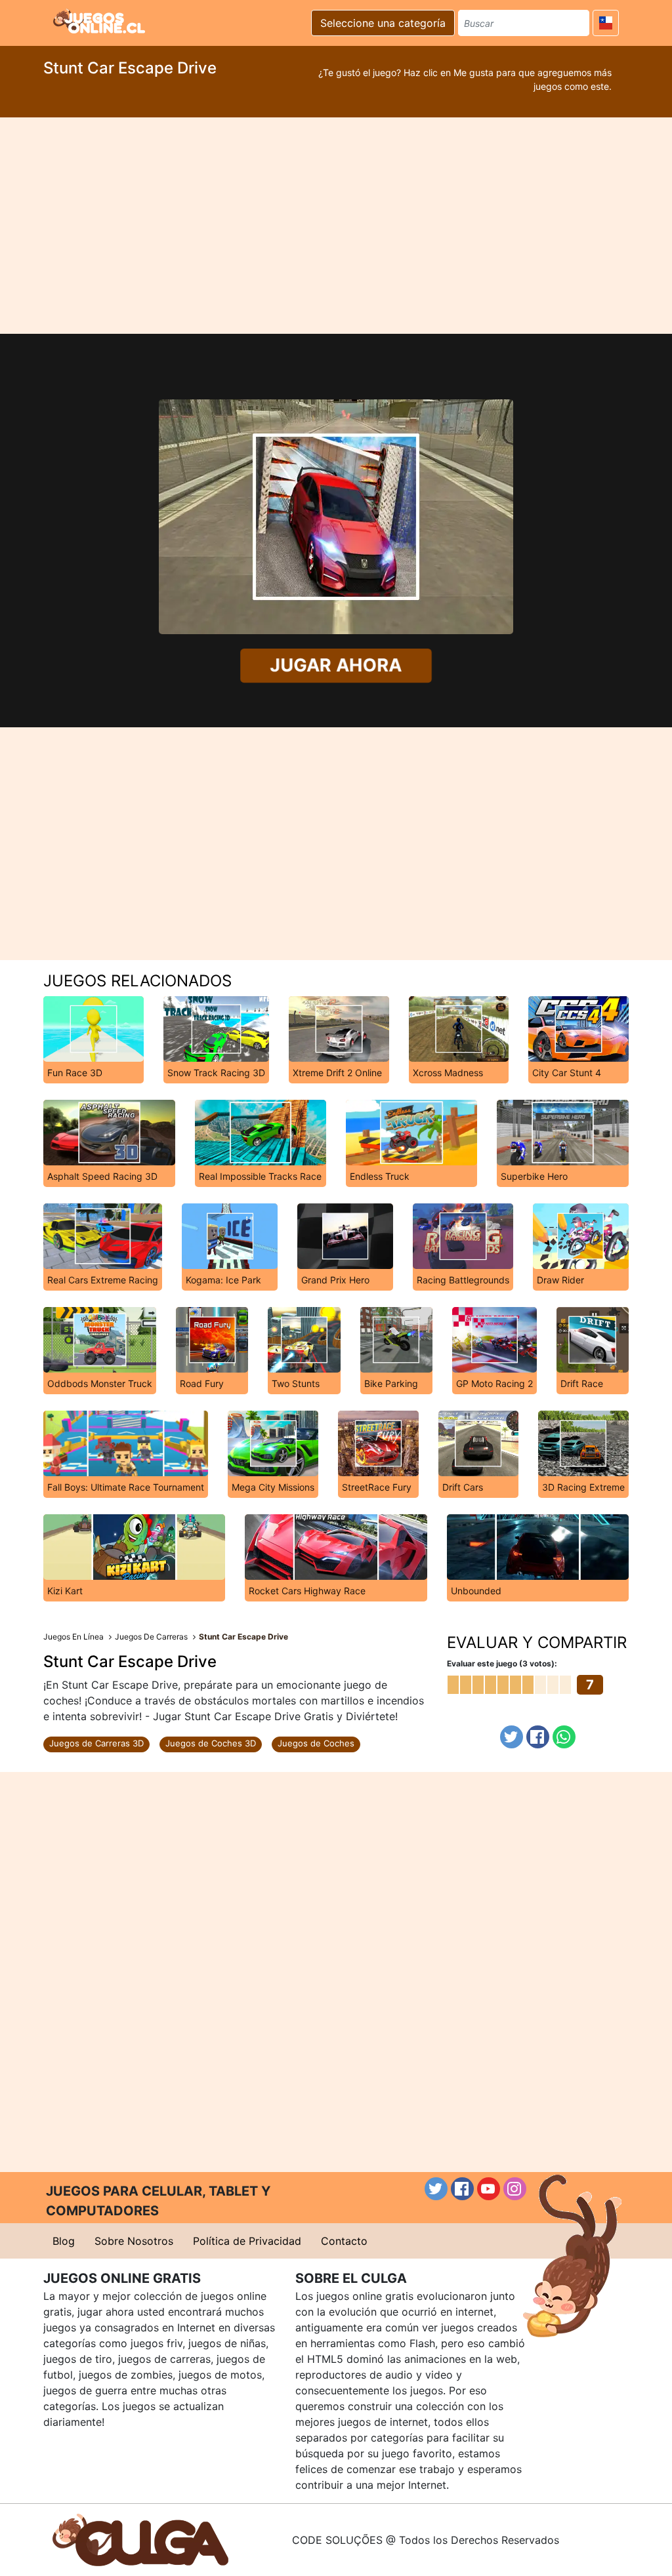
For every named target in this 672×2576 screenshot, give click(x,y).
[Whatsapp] (564, 1737)
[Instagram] (515, 2189)
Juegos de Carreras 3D (96, 1743)
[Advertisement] (336, 226)
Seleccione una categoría (383, 23)
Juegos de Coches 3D (211, 1743)
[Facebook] (538, 1737)
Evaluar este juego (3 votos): (502, 1663)
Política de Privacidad (247, 2241)
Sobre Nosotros (134, 2241)
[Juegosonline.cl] (99, 21)
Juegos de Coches (316, 1743)
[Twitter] (512, 1737)
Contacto (344, 2241)
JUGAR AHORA (336, 665)
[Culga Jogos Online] (140, 2539)
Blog (64, 2241)
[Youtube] (489, 2189)
